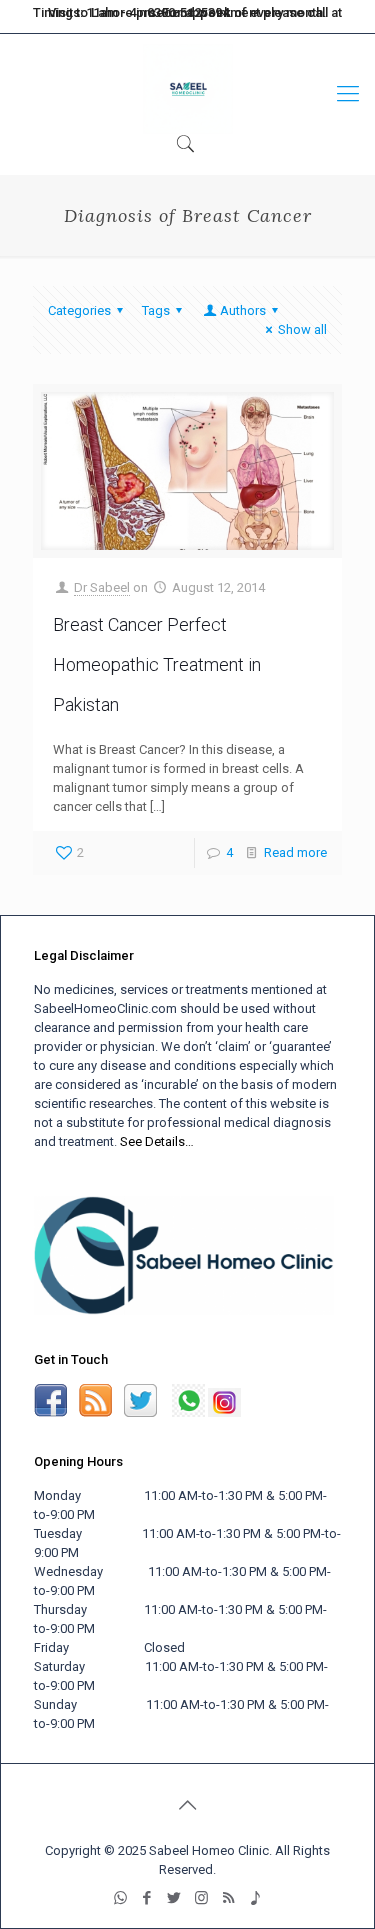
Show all (302, 329)
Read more (295, 852)
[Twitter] (238, 18)
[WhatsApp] (178, 18)
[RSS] (299, 18)
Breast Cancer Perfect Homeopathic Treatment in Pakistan (157, 664)
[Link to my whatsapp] (188, 1412)
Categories (79, 310)
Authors (243, 310)
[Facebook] (208, 18)
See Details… (157, 1141)
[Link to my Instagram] (224, 1412)
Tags (156, 310)
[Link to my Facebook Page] (50, 1412)
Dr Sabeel (102, 587)
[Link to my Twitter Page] (142, 1412)
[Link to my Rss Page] (95, 1412)
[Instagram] (268, 18)
